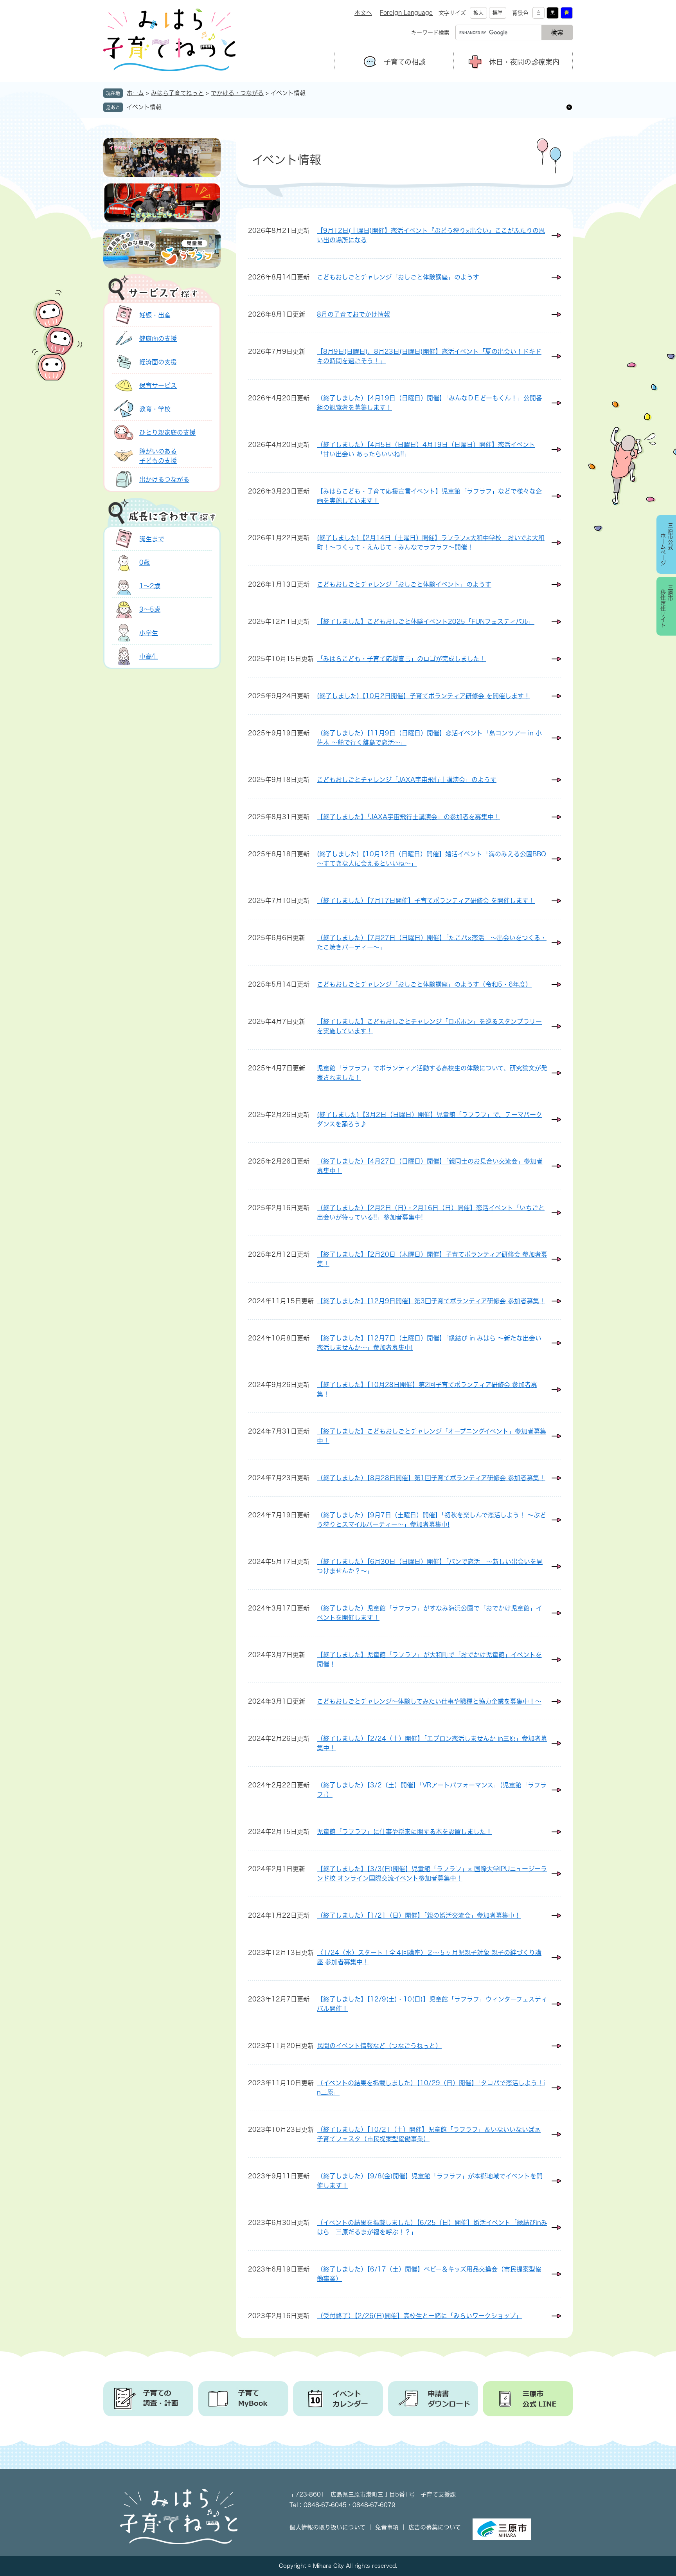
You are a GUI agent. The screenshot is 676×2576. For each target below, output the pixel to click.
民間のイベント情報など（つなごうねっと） (379, 2046)
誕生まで (152, 539)
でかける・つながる (237, 93)
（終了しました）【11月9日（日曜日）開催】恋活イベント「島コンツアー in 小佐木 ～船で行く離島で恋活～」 (429, 738)
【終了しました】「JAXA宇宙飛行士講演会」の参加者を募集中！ (408, 817)
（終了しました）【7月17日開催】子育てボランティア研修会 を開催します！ (426, 901)
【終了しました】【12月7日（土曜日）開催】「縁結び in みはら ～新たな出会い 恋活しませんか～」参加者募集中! (432, 1343)
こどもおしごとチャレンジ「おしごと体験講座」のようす (398, 277)
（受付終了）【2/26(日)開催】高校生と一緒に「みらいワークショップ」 (419, 2316)
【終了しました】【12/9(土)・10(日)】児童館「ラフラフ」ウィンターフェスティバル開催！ (432, 2004)
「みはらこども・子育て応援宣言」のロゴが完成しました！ (401, 659)
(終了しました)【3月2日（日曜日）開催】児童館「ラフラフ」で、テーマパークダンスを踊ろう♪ (430, 1119)
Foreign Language (406, 13)
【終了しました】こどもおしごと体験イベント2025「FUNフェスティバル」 (426, 621)
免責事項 (387, 2527)
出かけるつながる (164, 479)
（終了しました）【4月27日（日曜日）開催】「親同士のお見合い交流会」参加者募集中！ (430, 1166)
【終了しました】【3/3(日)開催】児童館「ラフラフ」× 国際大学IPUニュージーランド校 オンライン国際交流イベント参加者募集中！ (432, 1873)
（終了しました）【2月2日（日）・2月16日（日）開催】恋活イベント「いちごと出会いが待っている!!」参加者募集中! (431, 1212)
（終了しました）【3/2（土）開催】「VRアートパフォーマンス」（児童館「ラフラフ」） (432, 1790)
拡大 (478, 13)
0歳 (145, 562)
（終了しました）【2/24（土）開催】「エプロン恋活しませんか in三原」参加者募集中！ (432, 1743)
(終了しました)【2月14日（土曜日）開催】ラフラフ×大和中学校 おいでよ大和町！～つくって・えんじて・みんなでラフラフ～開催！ (431, 542)
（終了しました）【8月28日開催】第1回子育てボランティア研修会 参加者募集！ (431, 1478)
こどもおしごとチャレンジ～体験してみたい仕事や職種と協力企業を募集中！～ (429, 1701)
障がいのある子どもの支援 (158, 456)
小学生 (149, 633)
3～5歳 (150, 609)
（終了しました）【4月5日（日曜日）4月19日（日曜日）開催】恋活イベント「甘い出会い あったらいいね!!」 (426, 449)
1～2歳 (150, 586)
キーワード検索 (430, 32)
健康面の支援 (158, 339)
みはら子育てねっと (177, 93)
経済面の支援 (158, 362)
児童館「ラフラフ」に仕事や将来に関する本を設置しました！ (405, 1832)
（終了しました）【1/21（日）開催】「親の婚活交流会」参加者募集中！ (419, 1915)
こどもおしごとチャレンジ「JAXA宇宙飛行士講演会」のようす (407, 780)
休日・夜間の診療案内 (524, 62)
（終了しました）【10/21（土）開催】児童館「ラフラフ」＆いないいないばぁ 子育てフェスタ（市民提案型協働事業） (429, 2134)
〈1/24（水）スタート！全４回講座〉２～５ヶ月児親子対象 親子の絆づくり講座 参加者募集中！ (429, 1957)
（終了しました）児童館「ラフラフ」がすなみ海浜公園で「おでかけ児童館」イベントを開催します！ (430, 1613)
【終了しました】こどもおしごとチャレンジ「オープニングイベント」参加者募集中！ (431, 1436)
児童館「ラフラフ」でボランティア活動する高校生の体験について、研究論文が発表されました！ (432, 1073)
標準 (498, 13)
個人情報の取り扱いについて (327, 2527)
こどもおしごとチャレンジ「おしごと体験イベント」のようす (404, 584)
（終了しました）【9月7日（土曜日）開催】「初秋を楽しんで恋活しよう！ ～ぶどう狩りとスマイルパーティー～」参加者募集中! (431, 1520)
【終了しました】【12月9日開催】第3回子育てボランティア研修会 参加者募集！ (431, 1301)
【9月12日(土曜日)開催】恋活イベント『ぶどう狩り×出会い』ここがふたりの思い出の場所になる (431, 235)
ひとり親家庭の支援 (167, 432)
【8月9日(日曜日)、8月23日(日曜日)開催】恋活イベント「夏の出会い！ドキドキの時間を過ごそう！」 (429, 356)
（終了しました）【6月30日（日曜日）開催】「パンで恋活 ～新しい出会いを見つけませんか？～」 (430, 1566)
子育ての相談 (405, 62)
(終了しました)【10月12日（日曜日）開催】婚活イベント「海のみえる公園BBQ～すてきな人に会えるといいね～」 (431, 859)
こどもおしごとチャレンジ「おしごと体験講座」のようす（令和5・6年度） (424, 984)
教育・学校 (155, 409)
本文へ (363, 13)
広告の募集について (435, 2527)
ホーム (135, 93)
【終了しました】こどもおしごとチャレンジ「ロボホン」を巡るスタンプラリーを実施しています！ (429, 1026)
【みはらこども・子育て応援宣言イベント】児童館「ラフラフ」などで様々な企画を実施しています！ (429, 496)
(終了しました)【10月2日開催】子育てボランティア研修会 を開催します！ (423, 696)
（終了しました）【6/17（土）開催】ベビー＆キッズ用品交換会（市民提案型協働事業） (429, 2274)
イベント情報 (144, 107)
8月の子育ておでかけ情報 (353, 314)
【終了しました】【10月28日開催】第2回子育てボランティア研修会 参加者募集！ (427, 1389)
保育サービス (158, 385)
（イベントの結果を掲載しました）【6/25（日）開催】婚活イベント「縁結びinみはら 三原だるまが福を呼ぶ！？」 (432, 2227)
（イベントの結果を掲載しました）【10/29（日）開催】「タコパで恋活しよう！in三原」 (431, 2088)
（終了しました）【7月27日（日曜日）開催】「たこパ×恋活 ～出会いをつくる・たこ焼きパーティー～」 (432, 942)
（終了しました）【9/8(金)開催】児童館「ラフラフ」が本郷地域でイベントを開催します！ (430, 2181)
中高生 (149, 656)
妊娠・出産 (155, 315)
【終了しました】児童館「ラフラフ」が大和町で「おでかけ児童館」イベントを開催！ (429, 1659)
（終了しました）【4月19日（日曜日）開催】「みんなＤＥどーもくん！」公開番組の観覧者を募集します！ (430, 403)
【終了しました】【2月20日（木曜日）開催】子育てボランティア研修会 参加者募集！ (432, 1259)
